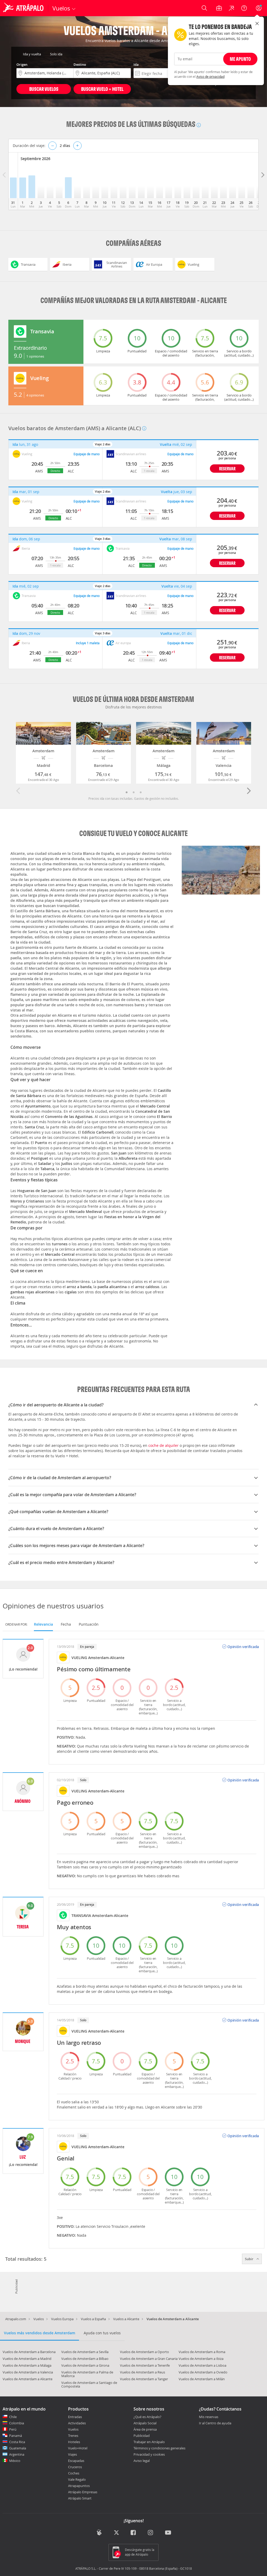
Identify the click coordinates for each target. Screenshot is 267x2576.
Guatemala (18, 2448)
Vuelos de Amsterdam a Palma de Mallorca (87, 2374)
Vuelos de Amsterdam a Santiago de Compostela (89, 2384)
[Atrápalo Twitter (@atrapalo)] (116, 2533)
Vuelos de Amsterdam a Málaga (27, 2365)
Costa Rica (17, 2442)
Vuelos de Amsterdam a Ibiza (201, 2359)
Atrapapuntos (79, 2486)
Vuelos (39, 2319)
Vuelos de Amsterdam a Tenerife (145, 2365)
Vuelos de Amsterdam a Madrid (27, 2359)
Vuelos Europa (62, 2319)
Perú (13, 2429)
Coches (74, 2473)
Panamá (16, 2436)
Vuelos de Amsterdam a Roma (202, 2352)
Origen (22, 64)
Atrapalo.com (16, 2319)
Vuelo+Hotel (78, 2448)
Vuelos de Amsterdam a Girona (85, 2365)
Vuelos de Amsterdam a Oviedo (203, 2372)
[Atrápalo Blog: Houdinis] (99, 2533)
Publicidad (142, 2436)
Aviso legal (142, 2461)
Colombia (17, 2423)
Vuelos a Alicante (126, 2319)
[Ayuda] (244, 8)
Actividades (77, 2423)
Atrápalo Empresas (83, 2492)
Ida (136, 64)
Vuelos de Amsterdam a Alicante (28, 2379)
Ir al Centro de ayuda (215, 2423)
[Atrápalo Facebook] (134, 2533)
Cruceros (75, 2467)
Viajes (72, 2454)
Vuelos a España (93, 2319)
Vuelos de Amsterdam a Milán (202, 2379)
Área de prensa (145, 2429)
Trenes (73, 2436)
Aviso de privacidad (210, 76)
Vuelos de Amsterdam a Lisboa (202, 2365)
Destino (80, 64)
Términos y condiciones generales (159, 2448)
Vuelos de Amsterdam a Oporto (144, 2352)
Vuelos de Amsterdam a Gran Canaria (149, 2359)
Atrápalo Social (145, 2423)
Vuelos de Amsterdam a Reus (142, 2372)
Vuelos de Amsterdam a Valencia (28, 2372)
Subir (250, 2259)
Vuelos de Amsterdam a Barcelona (29, 2352)
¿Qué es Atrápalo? (147, 2417)
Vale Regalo (77, 2479)
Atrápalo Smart (80, 2498)
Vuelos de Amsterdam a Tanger (144, 2379)
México (15, 2461)
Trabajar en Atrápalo (149, 2442)
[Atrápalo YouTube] (168, 2533)
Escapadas (76, 2461)
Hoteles (74, 2442)
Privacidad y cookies (149, 2454)
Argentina (17, 2454)
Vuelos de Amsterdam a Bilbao (85, 2359)
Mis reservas (209, 2417)
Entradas (75, 2417)
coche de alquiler (163, 1445)
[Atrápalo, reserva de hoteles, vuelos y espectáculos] (24, 8)
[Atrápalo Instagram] (151, 2533)
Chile (13, 2417)
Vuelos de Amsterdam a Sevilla (85, 2352)
